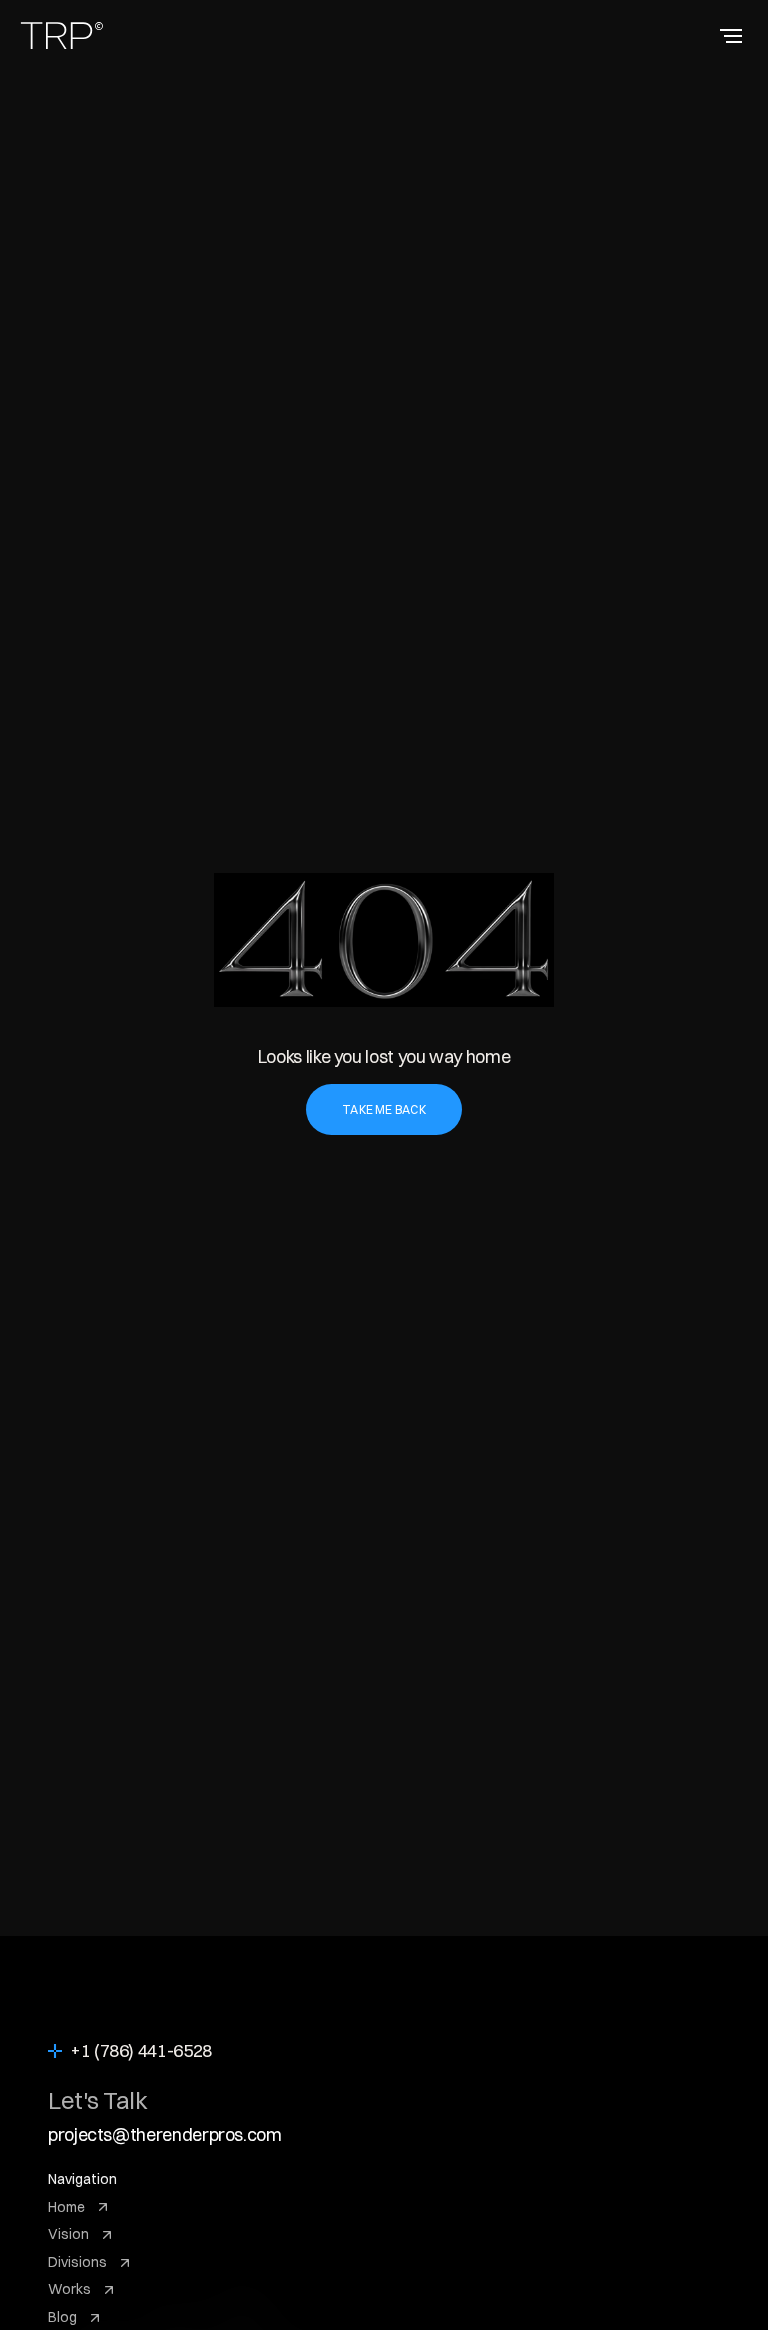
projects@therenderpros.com (165, 2134)
